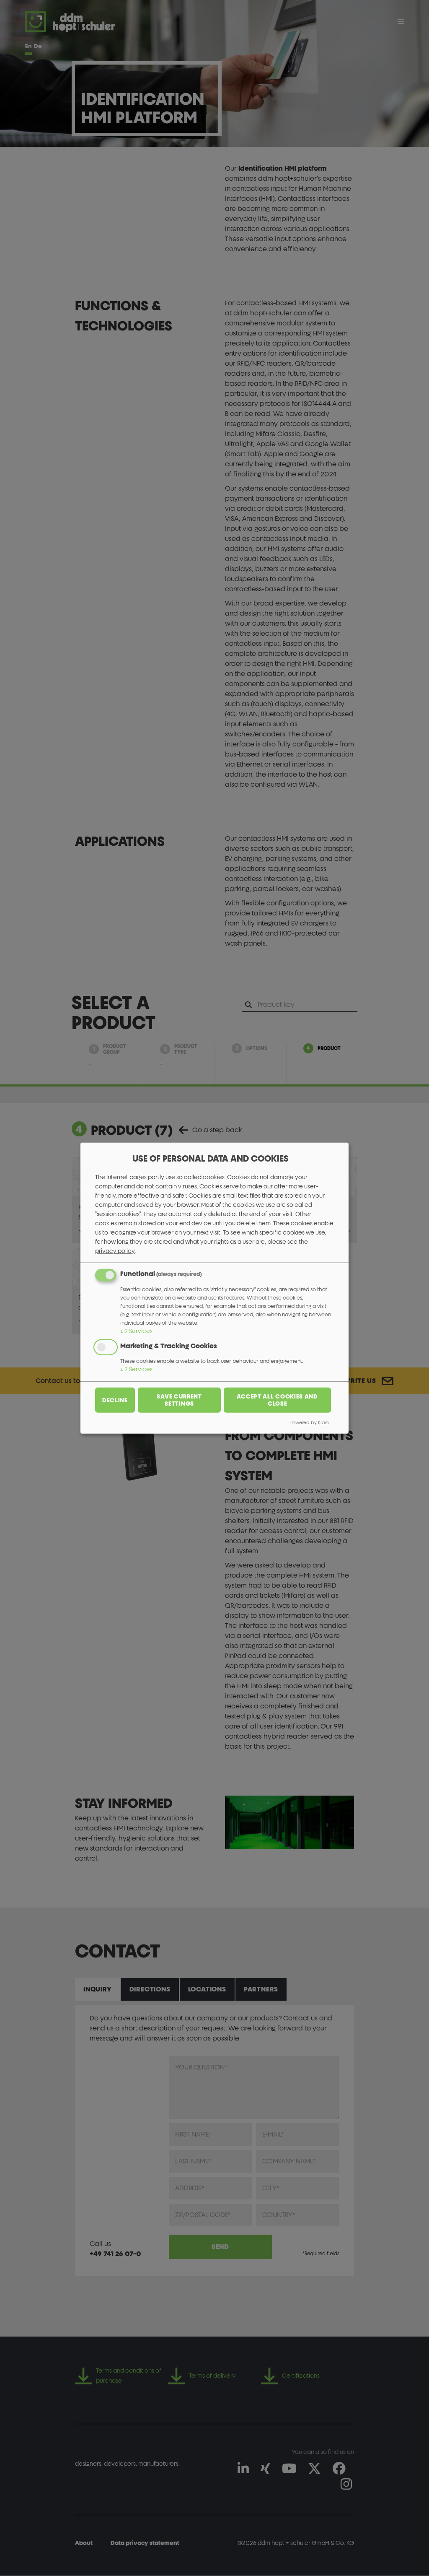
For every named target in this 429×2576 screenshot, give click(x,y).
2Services (136, 1331)
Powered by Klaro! (310, 1422)
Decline (115, 1400)
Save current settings (179, 1400)
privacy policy (115, 1251)
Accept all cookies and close (277, 1400)
